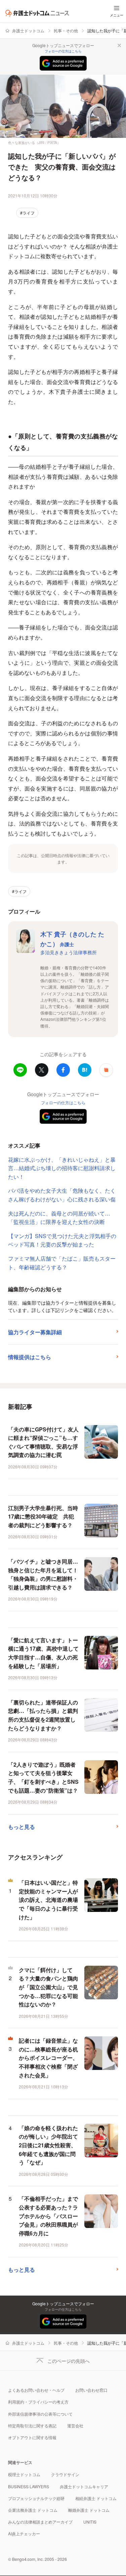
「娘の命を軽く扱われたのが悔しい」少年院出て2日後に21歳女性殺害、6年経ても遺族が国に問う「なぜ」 (48, 2145)
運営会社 (75, 2426)
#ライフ (27, 213)
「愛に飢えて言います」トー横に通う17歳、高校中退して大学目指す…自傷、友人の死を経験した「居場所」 (43, 1653)
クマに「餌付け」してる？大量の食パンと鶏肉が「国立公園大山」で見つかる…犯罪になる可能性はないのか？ (48, 1987)
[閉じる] (119, 45)
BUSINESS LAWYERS (29, 2486)
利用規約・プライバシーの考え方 (38, 2402)
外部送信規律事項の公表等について (40, 2414)
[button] (106, 1070)
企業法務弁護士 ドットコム (33, 2510)
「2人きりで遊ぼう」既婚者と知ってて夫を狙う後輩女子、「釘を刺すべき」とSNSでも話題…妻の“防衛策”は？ (43, 1777)
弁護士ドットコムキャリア (84, 2486)
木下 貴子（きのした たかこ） (72, 939)
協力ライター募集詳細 (35, 1332)
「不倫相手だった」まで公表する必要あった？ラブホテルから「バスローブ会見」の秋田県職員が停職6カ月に (48, 2216)
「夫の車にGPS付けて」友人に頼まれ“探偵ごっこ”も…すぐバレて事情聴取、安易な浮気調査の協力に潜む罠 (43, 1442)
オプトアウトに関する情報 (32, 2437)
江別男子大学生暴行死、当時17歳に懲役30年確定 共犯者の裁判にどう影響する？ (43, 1516)
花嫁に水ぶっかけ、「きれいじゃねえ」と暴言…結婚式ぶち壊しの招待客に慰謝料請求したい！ (62, 1168)
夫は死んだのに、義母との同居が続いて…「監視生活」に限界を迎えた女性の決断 (59, 1218)
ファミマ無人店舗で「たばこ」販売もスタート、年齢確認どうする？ (62, 1263)
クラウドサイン (65, 2474)
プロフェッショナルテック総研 (36, 2498)
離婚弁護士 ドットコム (89, 2510)
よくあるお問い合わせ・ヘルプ (36, 2390)
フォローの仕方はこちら (63, 51)
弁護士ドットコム (28, 30)
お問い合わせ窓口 (91, 2390)
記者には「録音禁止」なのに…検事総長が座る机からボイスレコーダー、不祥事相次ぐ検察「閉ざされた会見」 (48, 2058)
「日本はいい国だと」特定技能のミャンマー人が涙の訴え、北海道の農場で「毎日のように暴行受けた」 (48, 1900)
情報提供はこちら (30, 1357)
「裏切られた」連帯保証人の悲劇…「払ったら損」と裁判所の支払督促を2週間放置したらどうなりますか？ (43, 1715)
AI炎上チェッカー (24, 2533)
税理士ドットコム (24, 2474)
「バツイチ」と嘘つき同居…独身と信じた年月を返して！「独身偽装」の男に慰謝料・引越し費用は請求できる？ (43, 1574)
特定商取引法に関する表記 (32, 2426)
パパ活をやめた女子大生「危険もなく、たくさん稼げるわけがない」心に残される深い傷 (62, 1195)
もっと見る (22, 1827)
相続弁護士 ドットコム (96, 2498)
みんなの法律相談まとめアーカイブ (40, 2522)
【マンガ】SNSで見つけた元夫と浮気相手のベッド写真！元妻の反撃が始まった (62, 1240)
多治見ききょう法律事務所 (69, 952)
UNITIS (90, 2522)
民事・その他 (66, 30)
